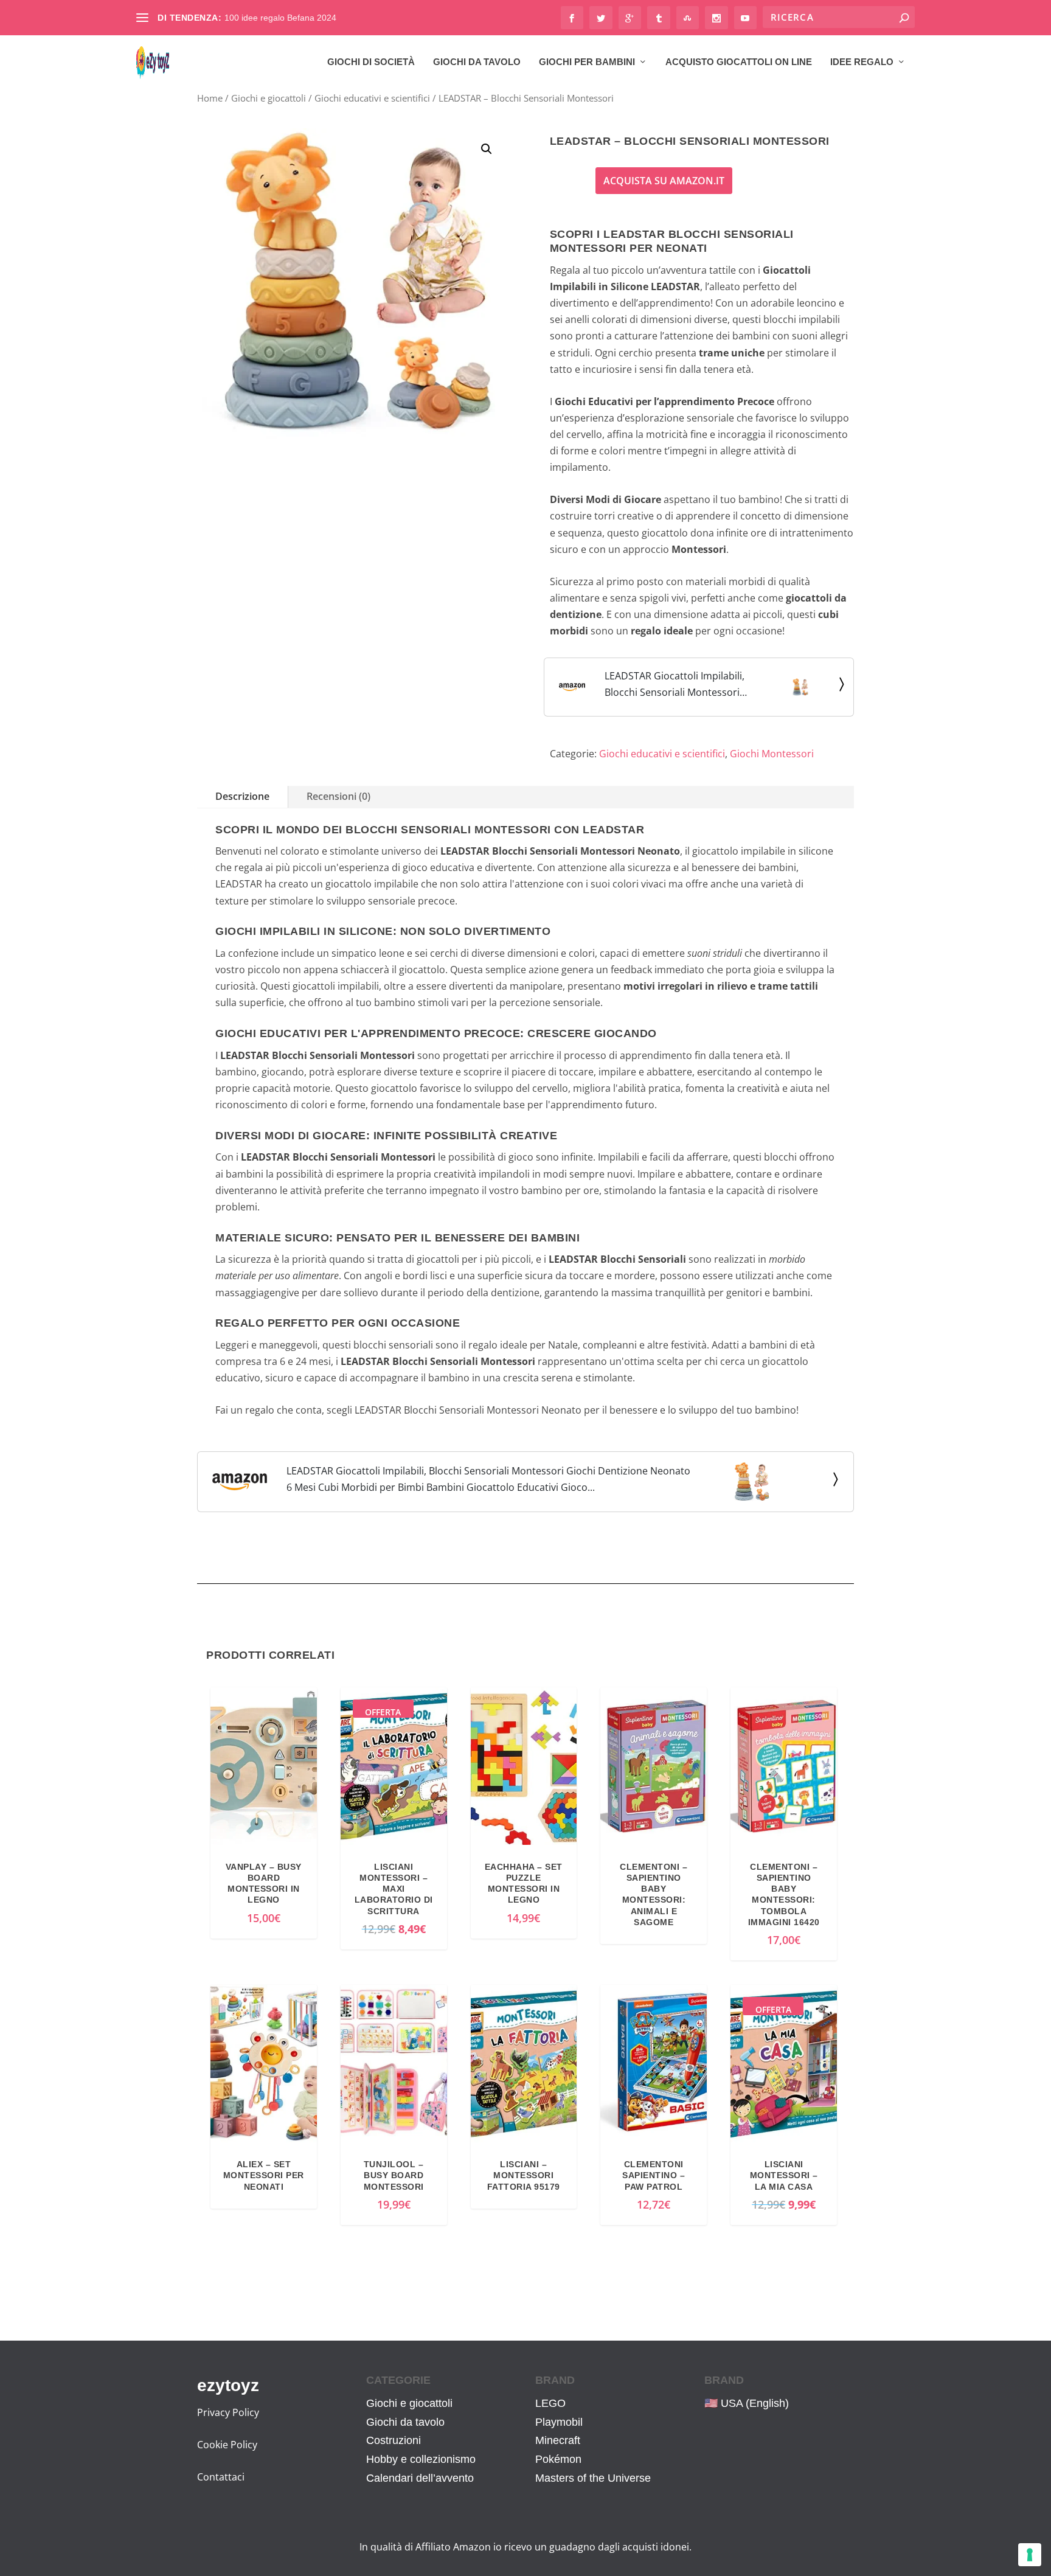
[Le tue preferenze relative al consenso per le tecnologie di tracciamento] (1030, 2555)
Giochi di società (371, 62)
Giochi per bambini (587, 62)
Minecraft (558, 2440)
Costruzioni (394, 2440)
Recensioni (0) (338, 796)
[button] (487, 149)
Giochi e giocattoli (269, 98)
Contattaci (221, 2477)
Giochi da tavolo (477, 62)
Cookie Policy (227, 2445)
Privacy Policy (228, 2412)
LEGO (550, 2403)
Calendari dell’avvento (420, 2478)
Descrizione (242, 796)
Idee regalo (862, 62)
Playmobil (559, 2422)
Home (210, 98)
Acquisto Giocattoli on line (739, 62)
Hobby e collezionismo (421, 2459)
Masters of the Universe (593, 2478)
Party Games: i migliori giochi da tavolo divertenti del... (329, 18)
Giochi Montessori (772, 754)
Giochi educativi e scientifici (372, 98)
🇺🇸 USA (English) (747, 2403)
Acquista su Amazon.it (664, 181)
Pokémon (558, 2459)
